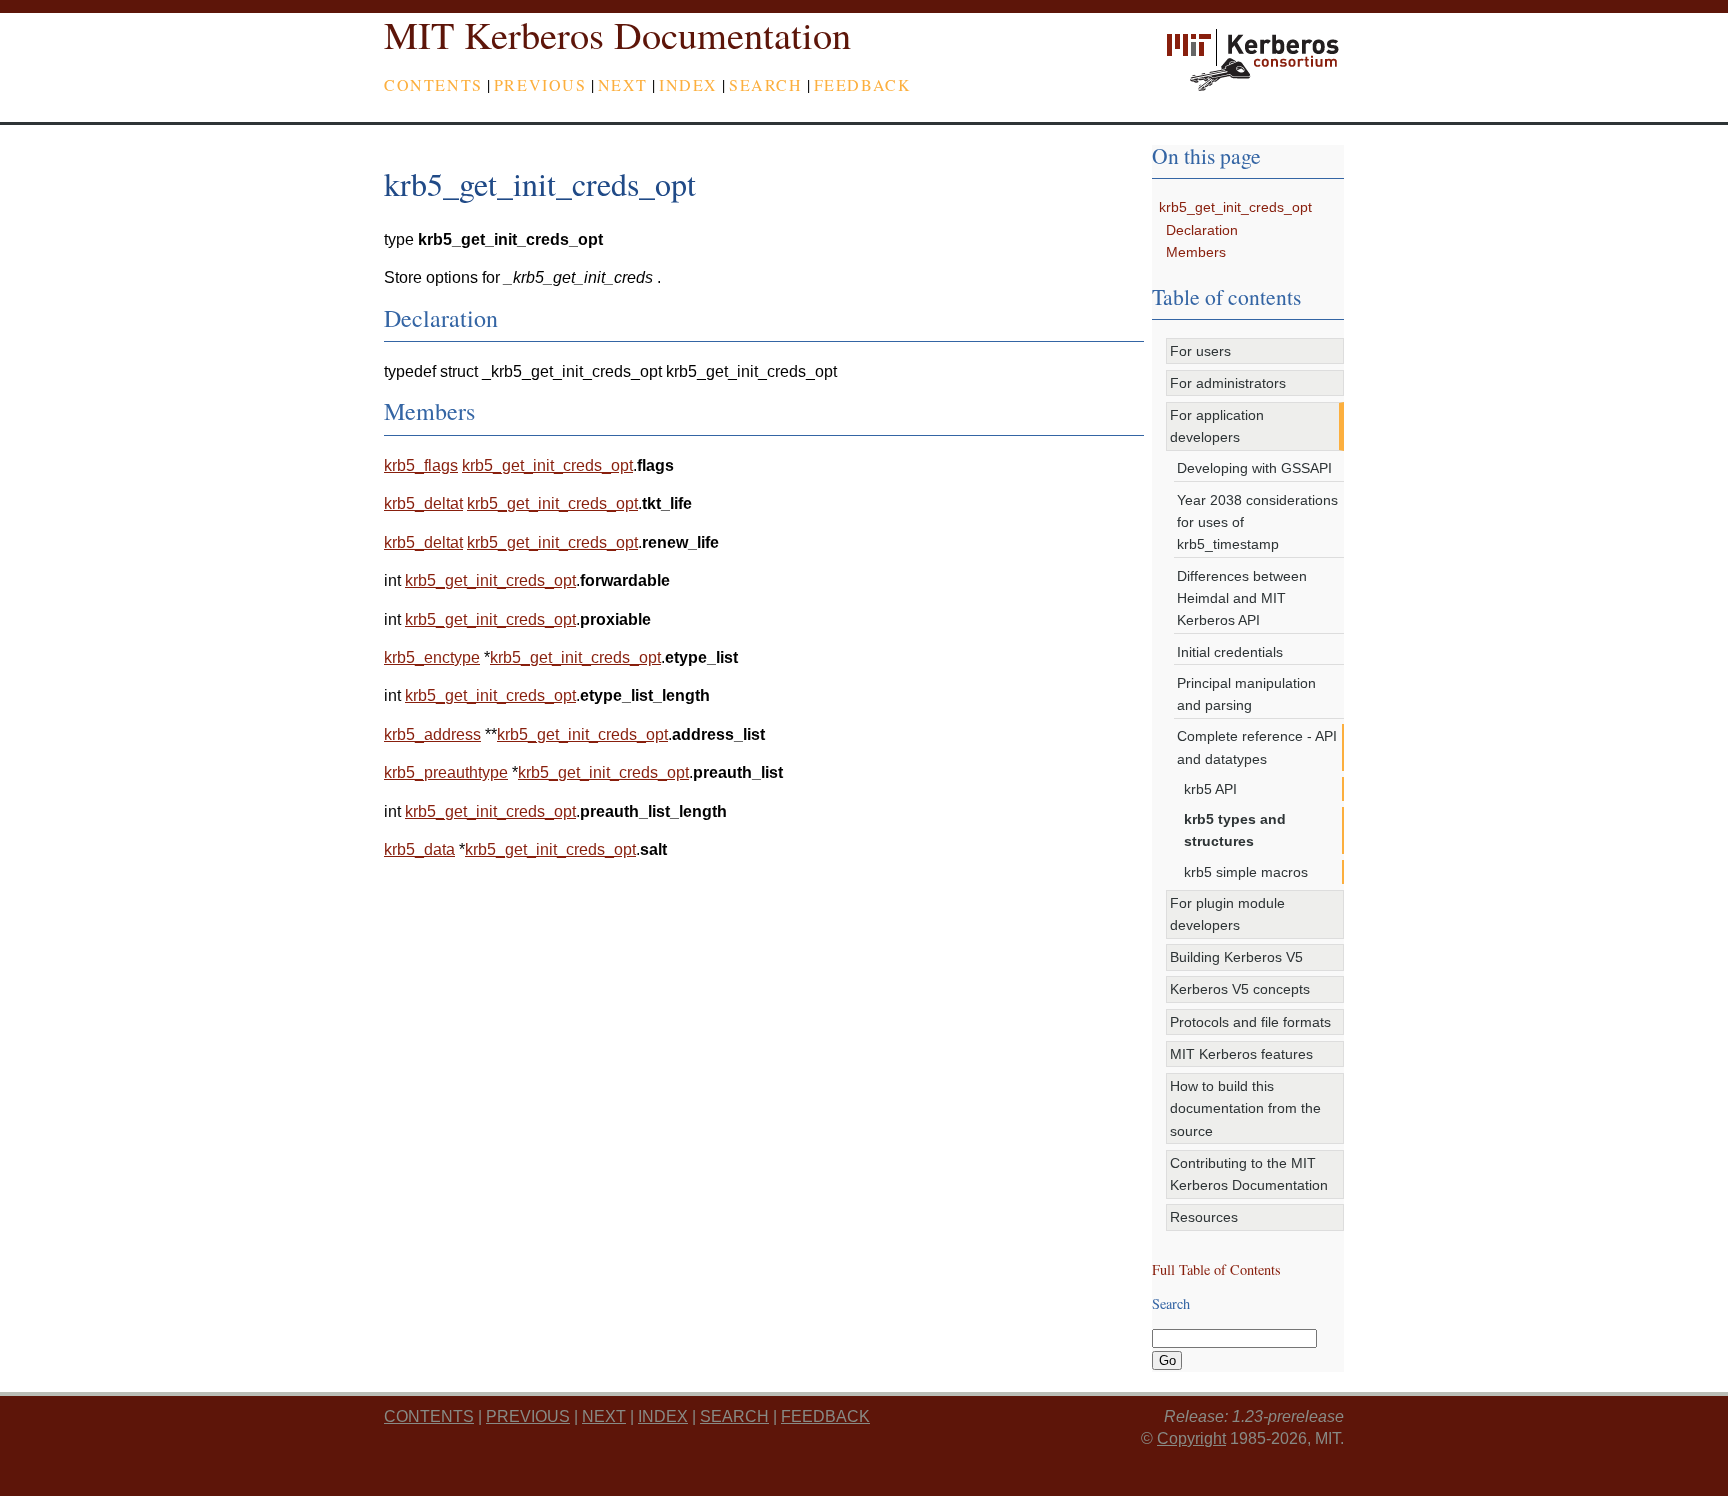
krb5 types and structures (1235, 830)
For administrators (1228, 383)
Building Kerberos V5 (1236, 957)
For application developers (1217, 426)
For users (1200, 351)
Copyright (1191, 1438)
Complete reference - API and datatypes (1257, 747)
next (623, 84)
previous (540, 84)
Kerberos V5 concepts (1240, 989)
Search (766, 84)
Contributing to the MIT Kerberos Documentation (1249, 1174)
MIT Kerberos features (1241, 1054)
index (688, 84)
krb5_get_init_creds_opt (1235, 207)
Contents (433, 84)
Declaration (1202, 230)
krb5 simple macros (1246, 872)
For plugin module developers (1227, 914)
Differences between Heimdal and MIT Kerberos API (1242, 598)
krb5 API (1210, 789)
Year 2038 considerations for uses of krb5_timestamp (1257, 522)
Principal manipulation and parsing (1246, 694)
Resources (1204, 1217)
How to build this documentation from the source (1245, 1108)
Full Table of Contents (1216, 1269)
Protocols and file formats (1250, 1022)
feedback (863, 84)
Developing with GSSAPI (1254, 468)
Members (1196, 252)
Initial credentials (1230, 652)
